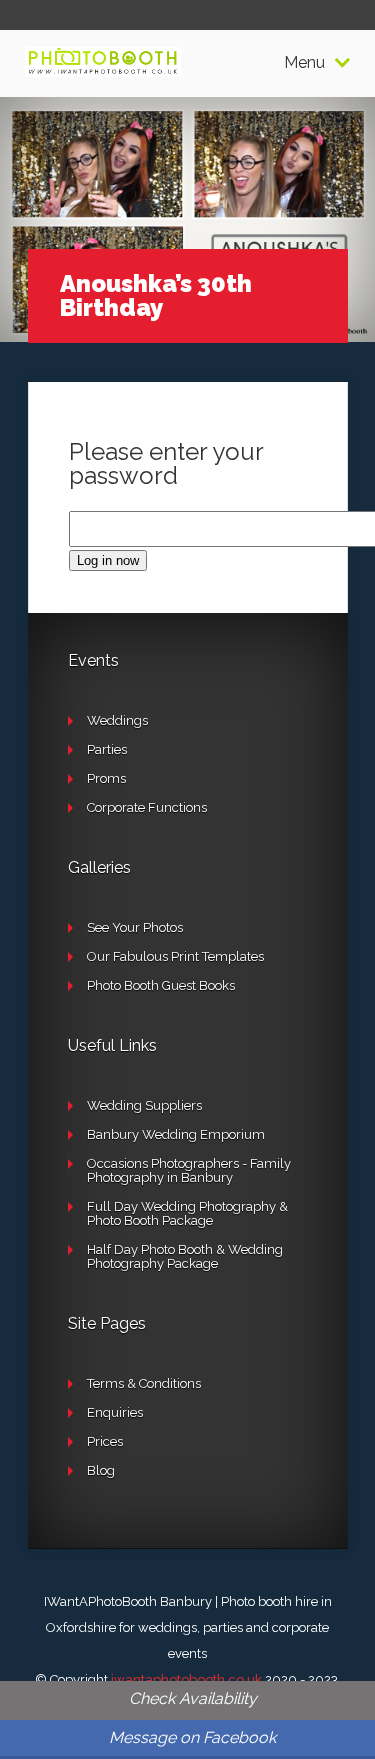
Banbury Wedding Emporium (176, 1134)
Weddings (117, 720)
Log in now (108, 560)
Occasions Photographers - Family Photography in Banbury (189, 1170)
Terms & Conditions (144, 1383)
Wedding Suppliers (144, 1105)
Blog (101, 1470)
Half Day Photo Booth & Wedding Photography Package (185, 1256)
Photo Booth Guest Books (161, 985)
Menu (304, 63)
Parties (107, 749)
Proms (106, 778)
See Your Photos (135, 927)
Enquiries (115, 1412)
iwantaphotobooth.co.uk (186, 1679)
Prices (105, 1441)
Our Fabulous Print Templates (175, 956)
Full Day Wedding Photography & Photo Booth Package (187, 1213)
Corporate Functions (147, 807)
